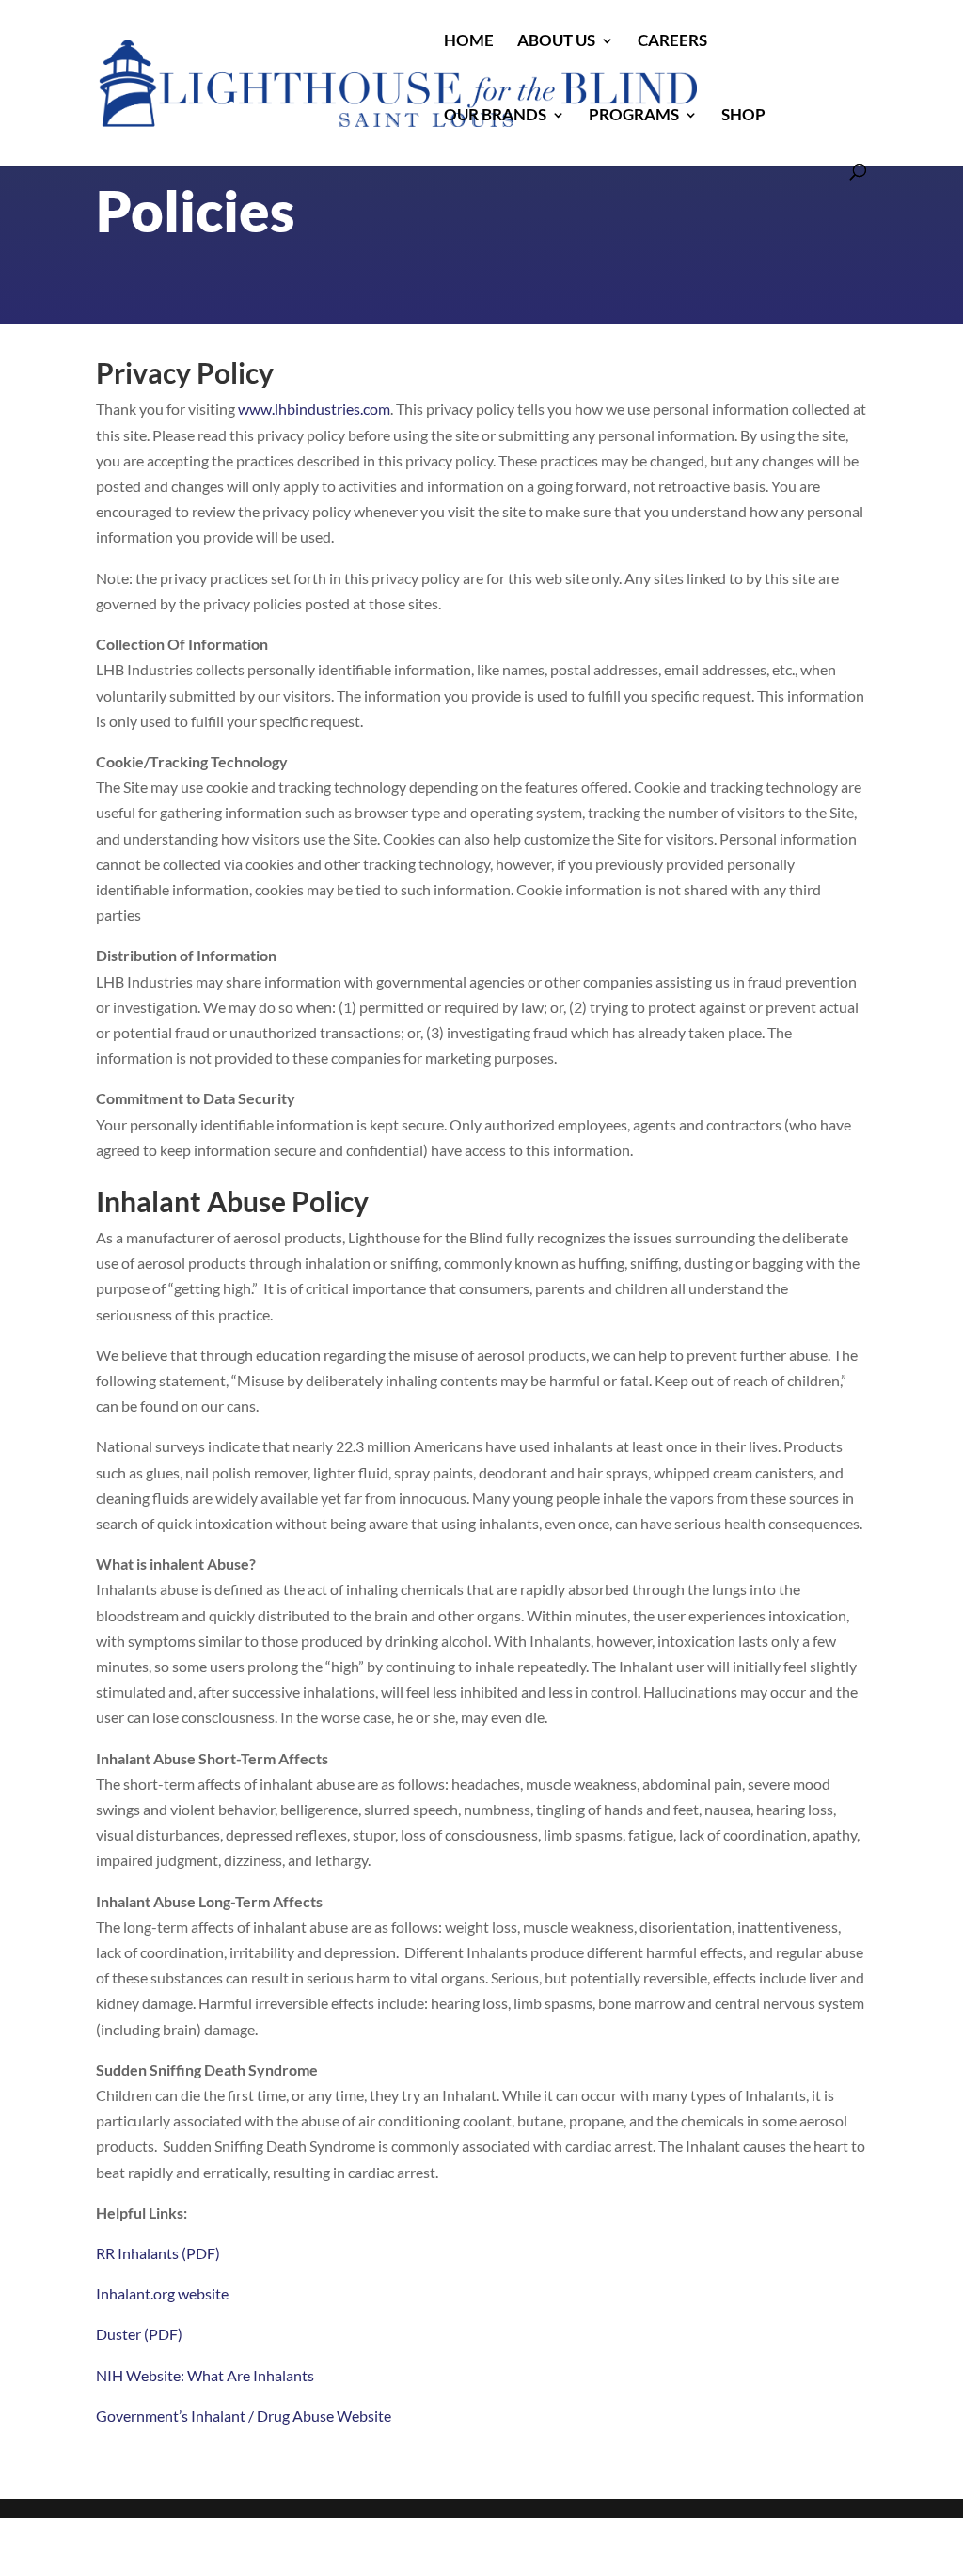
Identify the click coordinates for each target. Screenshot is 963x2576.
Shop (743, 116)
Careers (672, 42)
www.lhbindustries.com (314, 409)
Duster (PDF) (139, 2334)
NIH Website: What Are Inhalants (205, 2375)
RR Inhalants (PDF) (158, 2253)
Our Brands (495, 116)
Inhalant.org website (162, 2293)
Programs (634, 116)
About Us (556, 42)
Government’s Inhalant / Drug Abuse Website (244, 2416)
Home (469, 42)
